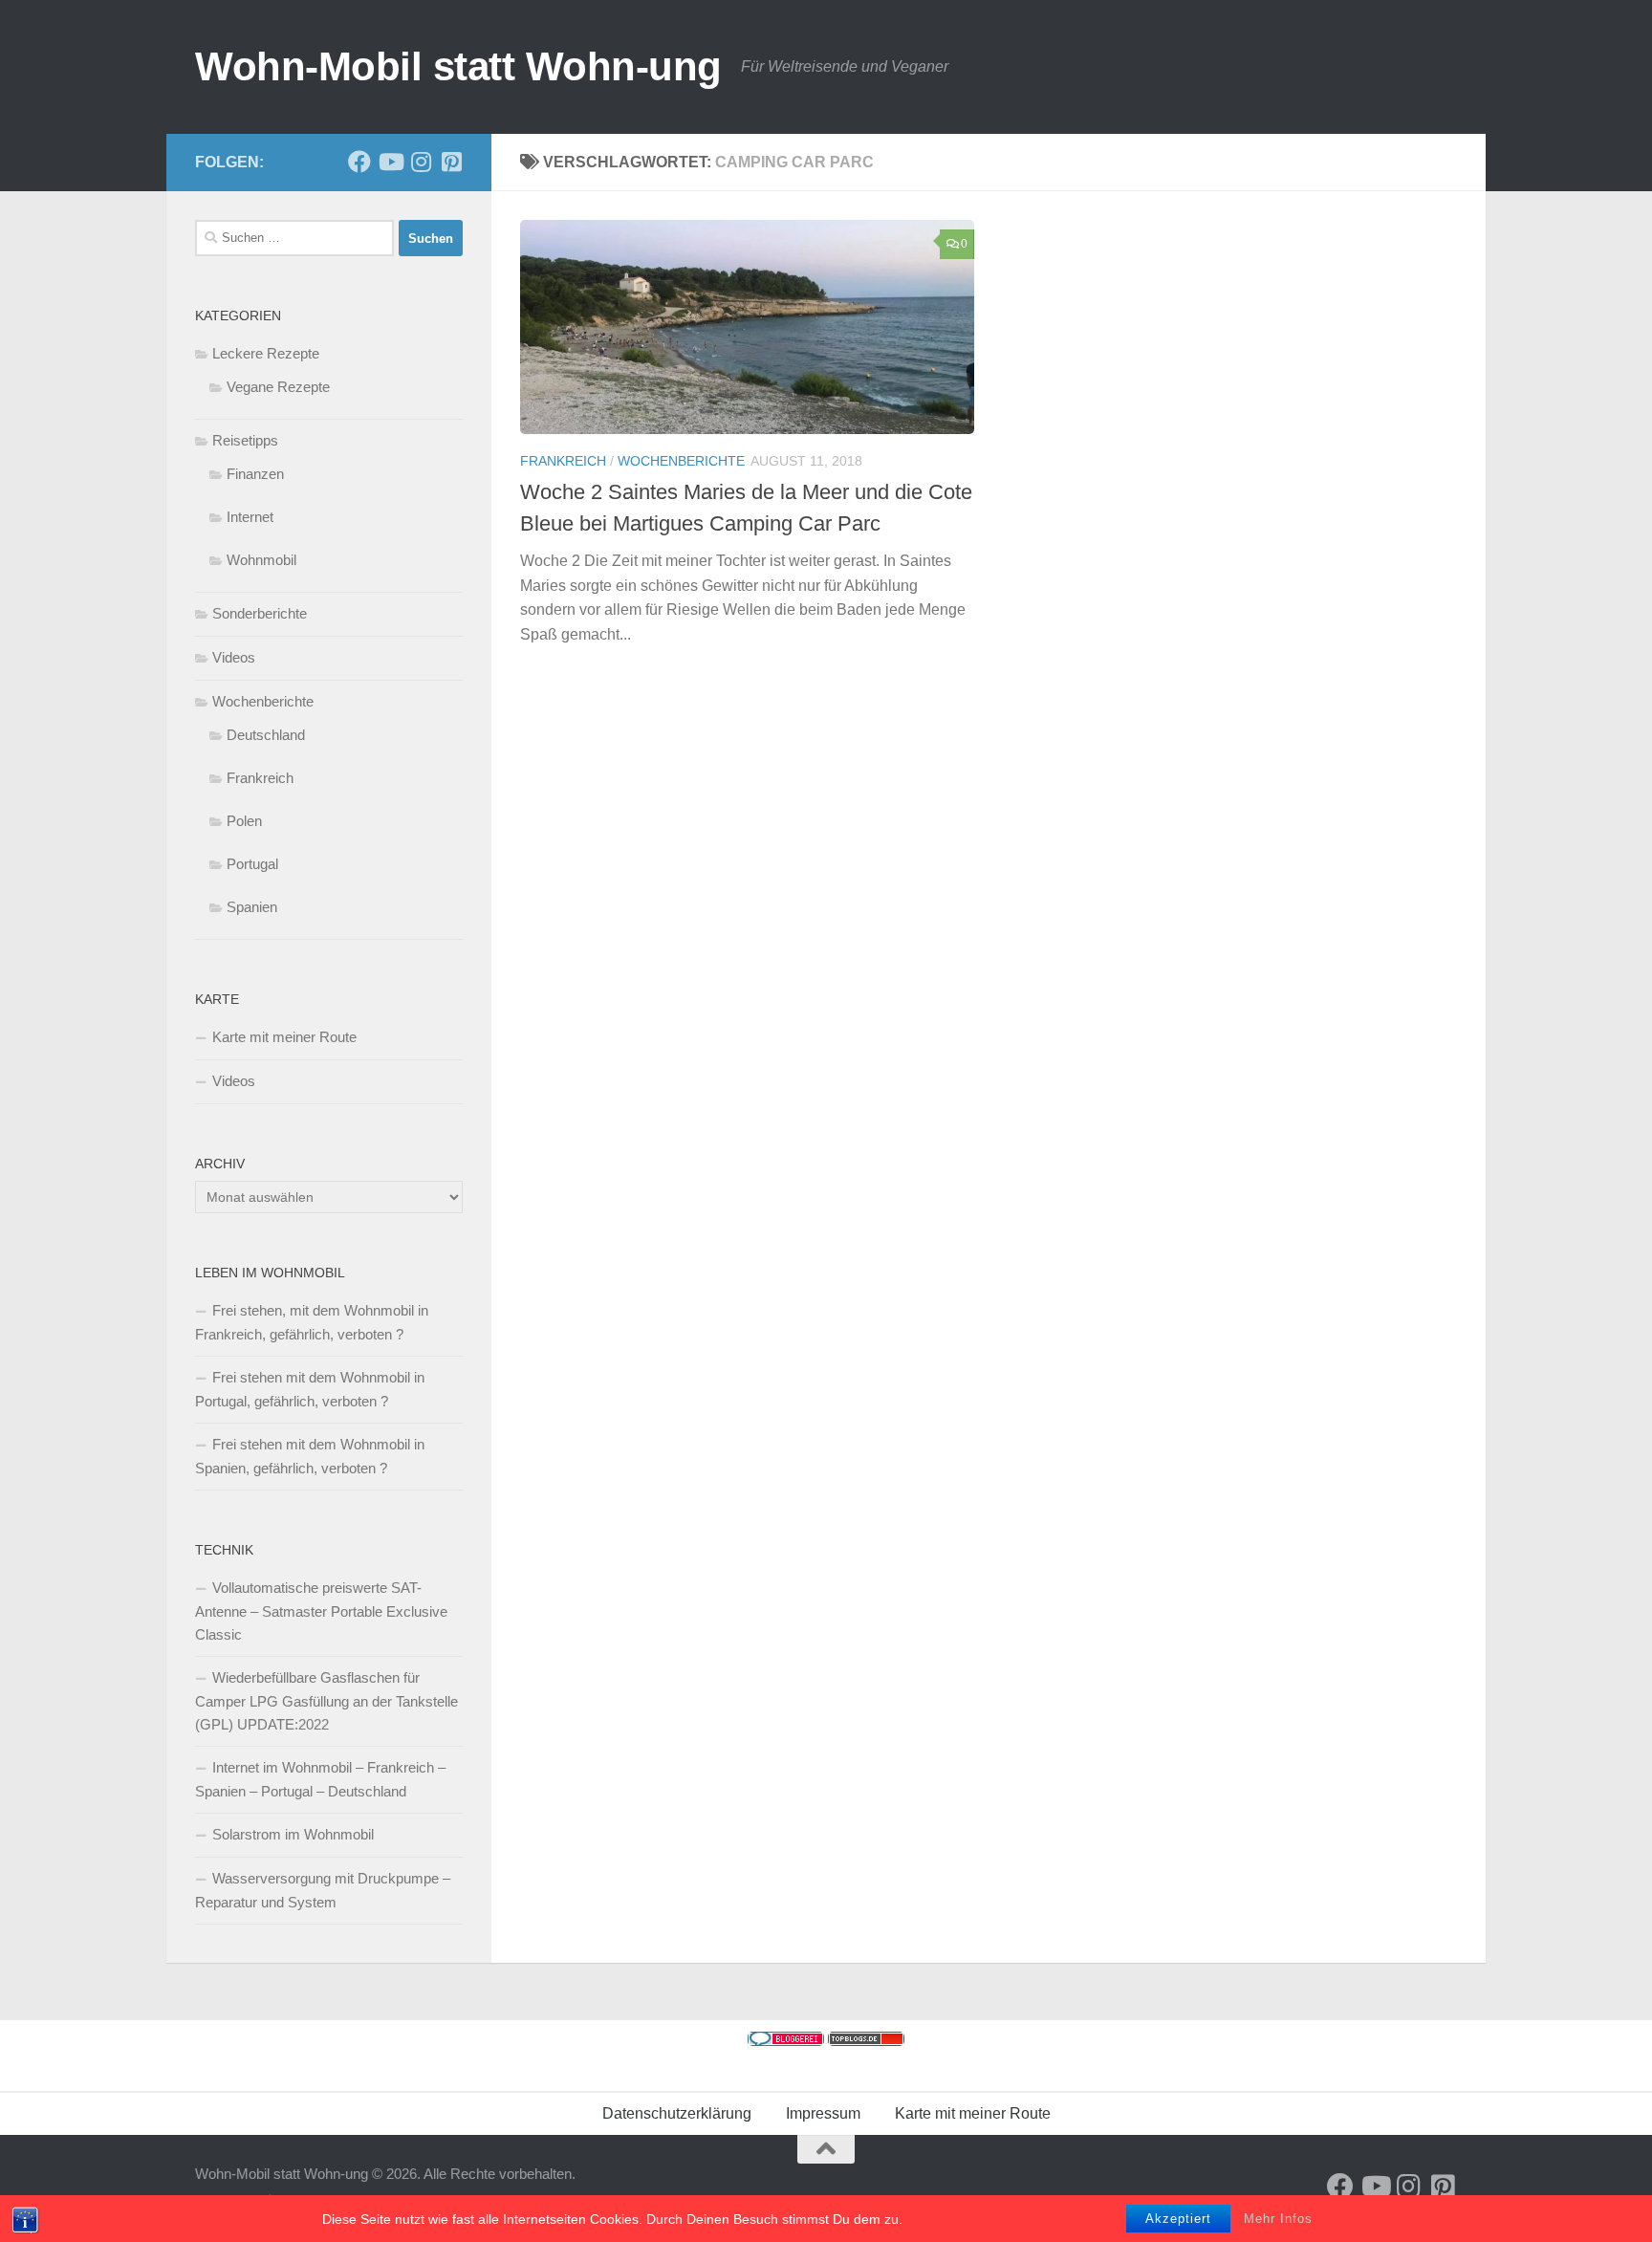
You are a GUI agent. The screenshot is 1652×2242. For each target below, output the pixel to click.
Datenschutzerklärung (677, 2113)
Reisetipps (245, 440)
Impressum (823, 2113)
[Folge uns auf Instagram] (421, 162)
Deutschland (266, 735)
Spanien (252, 907)
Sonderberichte (260, 613)
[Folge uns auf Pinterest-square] (451, 162)
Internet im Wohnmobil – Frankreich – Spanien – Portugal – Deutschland (320, 1779)
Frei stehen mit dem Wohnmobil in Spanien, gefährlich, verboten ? (310, 1456)
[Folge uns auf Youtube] (390, 162)
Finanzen (255, 474)
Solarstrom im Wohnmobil (293, 1834)
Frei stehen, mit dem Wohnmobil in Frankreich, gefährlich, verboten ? (312, 1322)
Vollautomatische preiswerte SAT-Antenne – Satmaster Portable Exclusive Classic (321, 1611)
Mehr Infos (1278, 2219)
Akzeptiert (1178, 2219)
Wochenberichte (681, 461)
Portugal (252, 864)
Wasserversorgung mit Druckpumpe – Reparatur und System (323, 1890)
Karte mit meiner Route (284, 1037)
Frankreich (563, 461)
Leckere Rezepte (266, 353)
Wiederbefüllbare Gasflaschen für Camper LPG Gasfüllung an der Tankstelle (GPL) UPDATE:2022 (326, 1701)
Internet (250, 517)
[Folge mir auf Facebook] (359, 162)
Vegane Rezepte (278, 387)
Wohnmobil (261, 560)
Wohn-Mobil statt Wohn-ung (458, 66)
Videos (234, 657)
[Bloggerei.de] (786, 2041)
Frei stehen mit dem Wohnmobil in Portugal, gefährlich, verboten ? (310, 1389)
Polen (244, 821)
